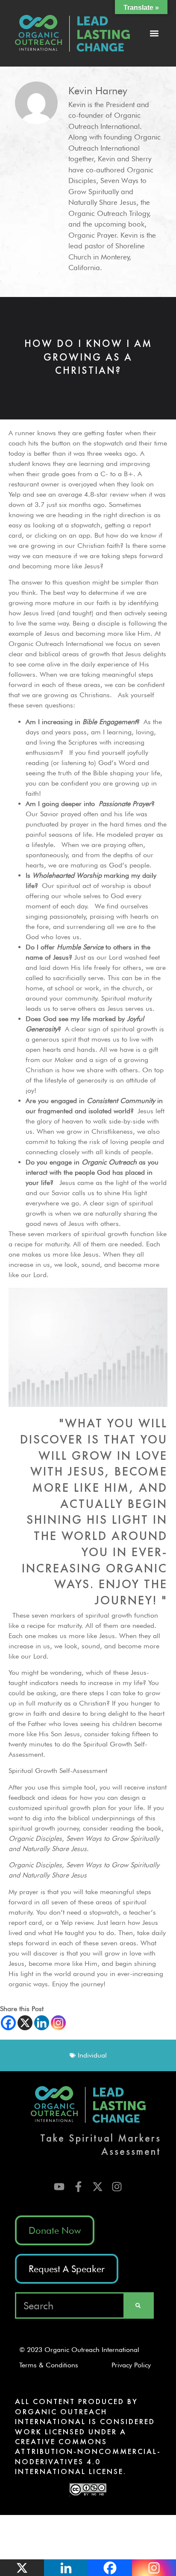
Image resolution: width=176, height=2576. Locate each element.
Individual (92, 2055)
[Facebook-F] (78, 2187)
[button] (154, 33)
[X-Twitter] (98, 2187)
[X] (25, 2023)
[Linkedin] (42, 2023)
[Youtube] (59, 2187)
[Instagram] (58, 2023)
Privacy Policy (134, 2365)
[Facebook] (8, 2023)
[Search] (138, 2305)
